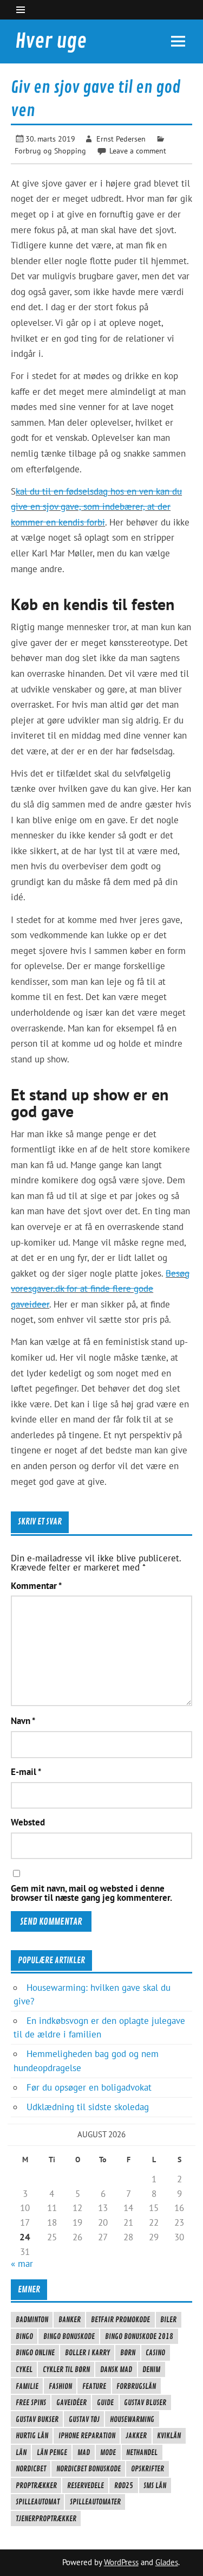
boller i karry (87, 2353)
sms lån (155, 2485)
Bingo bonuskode (69, 2336)
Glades (167, 2562)
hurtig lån (32, 2436)
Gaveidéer (71, 2402)
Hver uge (51, 41)
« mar (22, 2264)
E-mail (26, 1772)
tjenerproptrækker (46, 2519)
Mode (108, 2452)
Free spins (31, 2402)
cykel (24, 2369)
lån (21, 2452)
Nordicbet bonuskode (89, 2469)
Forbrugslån (136, 2386)
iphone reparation (87, 2436)
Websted (28, 1822)
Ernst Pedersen (121, 139)
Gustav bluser (145, 2402)
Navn (23, 1721)
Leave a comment (138, 150)
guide (105, 2402)
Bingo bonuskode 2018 (139, 2336)
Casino (155, 2353)
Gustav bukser (37, 2419)
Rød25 (124, 2485)
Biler (168, 2319)
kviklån (169, 2436)
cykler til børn (66, 2369)
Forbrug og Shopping (50, 150)
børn (128, 2353)
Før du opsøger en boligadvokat (89, 2087)
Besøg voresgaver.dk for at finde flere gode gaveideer (100, 1289)
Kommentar (36, 1586)
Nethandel (142, 2452)
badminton (32, 2319)
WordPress (121, 2562)
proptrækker (36, 2485)
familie (27, 2386)
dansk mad (116, 2369)
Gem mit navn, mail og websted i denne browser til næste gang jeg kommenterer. (91, 1893)
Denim (151, 2369)
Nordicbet (31, 2469)
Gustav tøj (84, 2419)
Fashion (60, 2386)
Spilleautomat (38, 2502)
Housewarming (132, 2419)
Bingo (24, 2336)
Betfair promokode (120, 2319)
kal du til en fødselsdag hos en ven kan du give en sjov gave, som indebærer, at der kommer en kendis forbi (96, 507)
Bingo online (35, 2353)
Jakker (136, 2436)
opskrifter (148, 2469)
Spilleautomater (95, 2502)
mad (84, 2452)
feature (94, 2386)
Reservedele (86, 2485)
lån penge (52, 2452)
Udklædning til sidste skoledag (88, 2107)
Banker (70, 2319)
